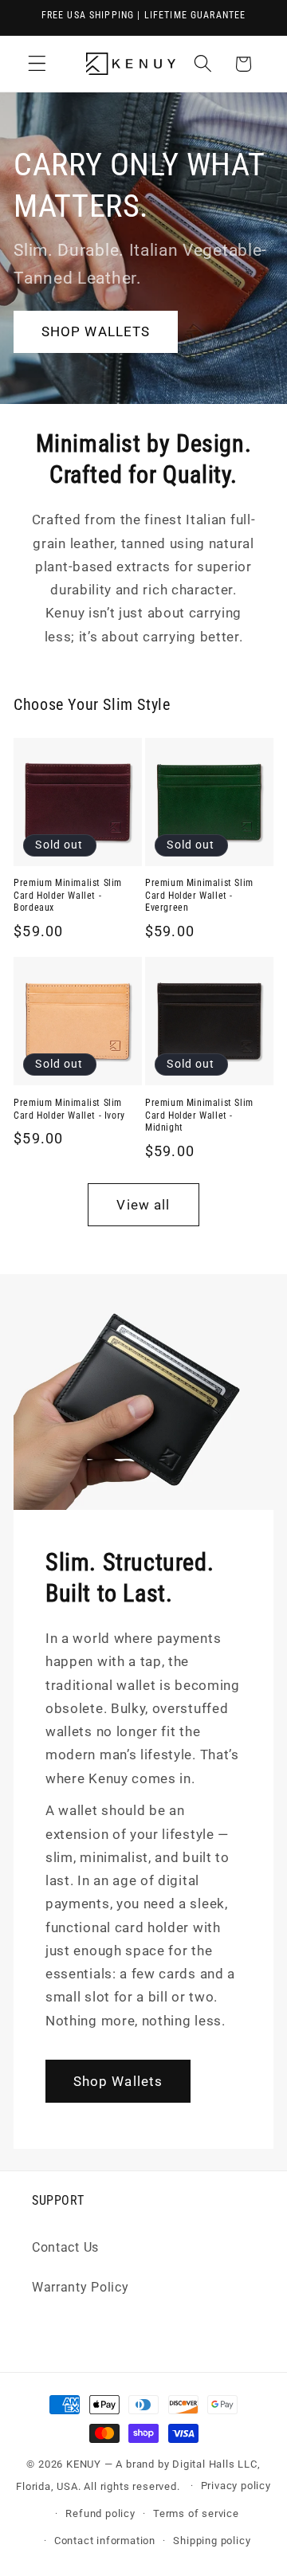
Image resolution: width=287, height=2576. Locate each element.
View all (143, 1205)
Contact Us (65, 2247)
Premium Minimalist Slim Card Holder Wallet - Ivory (69, 1109)
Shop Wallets (118, 2081)
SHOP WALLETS (96, 331)
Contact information (105, 2541)
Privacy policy (236, 2486)
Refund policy (100, 2513)
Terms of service (196, 2513)
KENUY (84, 2464)
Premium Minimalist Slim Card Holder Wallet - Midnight (199, 1115)
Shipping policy (212, 2541)
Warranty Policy (80, 2287)
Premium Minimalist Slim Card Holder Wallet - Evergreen (199, 895)
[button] (37, 64)
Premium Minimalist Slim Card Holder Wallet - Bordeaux (68, 895)
